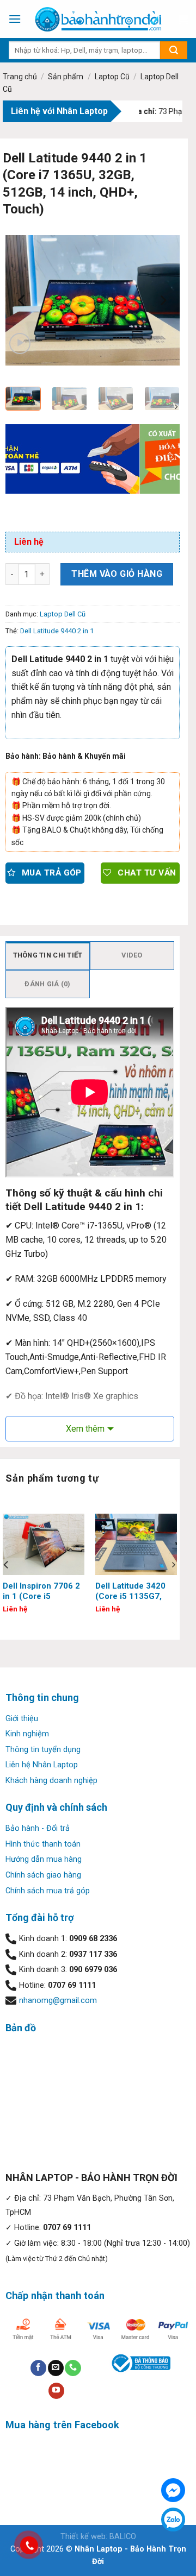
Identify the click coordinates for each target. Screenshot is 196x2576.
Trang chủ (20, 77)
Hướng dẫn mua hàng (44, 1859)
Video (132, 955)
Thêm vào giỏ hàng (117, 574)
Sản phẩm (66, 77)
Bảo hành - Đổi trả (38, 1828)
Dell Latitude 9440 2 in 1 (57, 631)
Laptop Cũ (112, 77)
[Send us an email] (56, 2368)
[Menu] (15, 19)
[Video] (20, 344)
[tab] (48, 955)
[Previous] (23, 300)
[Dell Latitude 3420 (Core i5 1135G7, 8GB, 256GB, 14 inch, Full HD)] (136, 1544)
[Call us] (73, 2368)
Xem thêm (85, 1429)
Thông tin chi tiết (48, 955)
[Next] (162, 300)
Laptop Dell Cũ (63, 614)
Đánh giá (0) (47, 984)
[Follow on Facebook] (38, 2368)
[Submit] (174, 50)
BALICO (123, 2537)
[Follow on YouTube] (56, 2391)
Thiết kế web (83, 2537)
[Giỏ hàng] (182, 19)
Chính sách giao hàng (43, 1875)
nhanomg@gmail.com (58, 2001)
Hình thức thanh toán (43, 1844)
